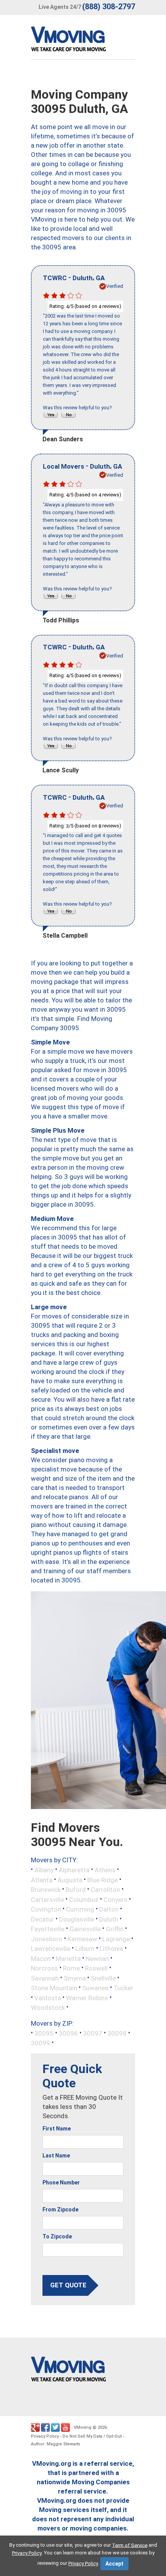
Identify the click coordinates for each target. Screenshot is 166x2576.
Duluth (109, 1919)
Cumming (80, 1909)
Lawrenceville (51, 1949)
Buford (76, 1890)
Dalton (109, 1909)
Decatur (42, 1919)
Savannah (45, 1978)
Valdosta (48, 1998)
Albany (44, 1870)
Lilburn (85, 1949)
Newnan (97, 1958)
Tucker (123, 1988)
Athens (105, 1870)
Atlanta (42, 1880)
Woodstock (48, 2008)
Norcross (44, 1968)
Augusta (70, 1880)
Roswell (96, 1968)
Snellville (103, 1978)
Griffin (115, 1929)
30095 (44, 2033)
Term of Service (130, 2545)
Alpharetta (74, 1870)
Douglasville (77, 1919)
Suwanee (95, 1988)
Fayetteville (48, 1929)
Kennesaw (82, 1939)
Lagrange (116, 1939)
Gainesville (85, 1929)
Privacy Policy (45, 2436)
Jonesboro (47, 1939)
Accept (114, 2564)
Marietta (68, 1958)
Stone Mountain (54, 1988)
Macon (41, 1958)
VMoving (83, 2427)
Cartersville (47, 1899)
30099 (41, 2043)
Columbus (84, 1899)
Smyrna (75, 1978)
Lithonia (111, 1949)
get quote (68, 2285)
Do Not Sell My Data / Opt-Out (92, 2436)
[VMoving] (85, 41)
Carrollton (105, 1890)
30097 (93, 2033)
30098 (117, 2033)
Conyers (115, 1899)
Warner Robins (87, 1998)
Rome (71, 1968)
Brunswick (46, 1890)
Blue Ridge (102, 1880)
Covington (46, 1909)
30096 (68, 2033)
